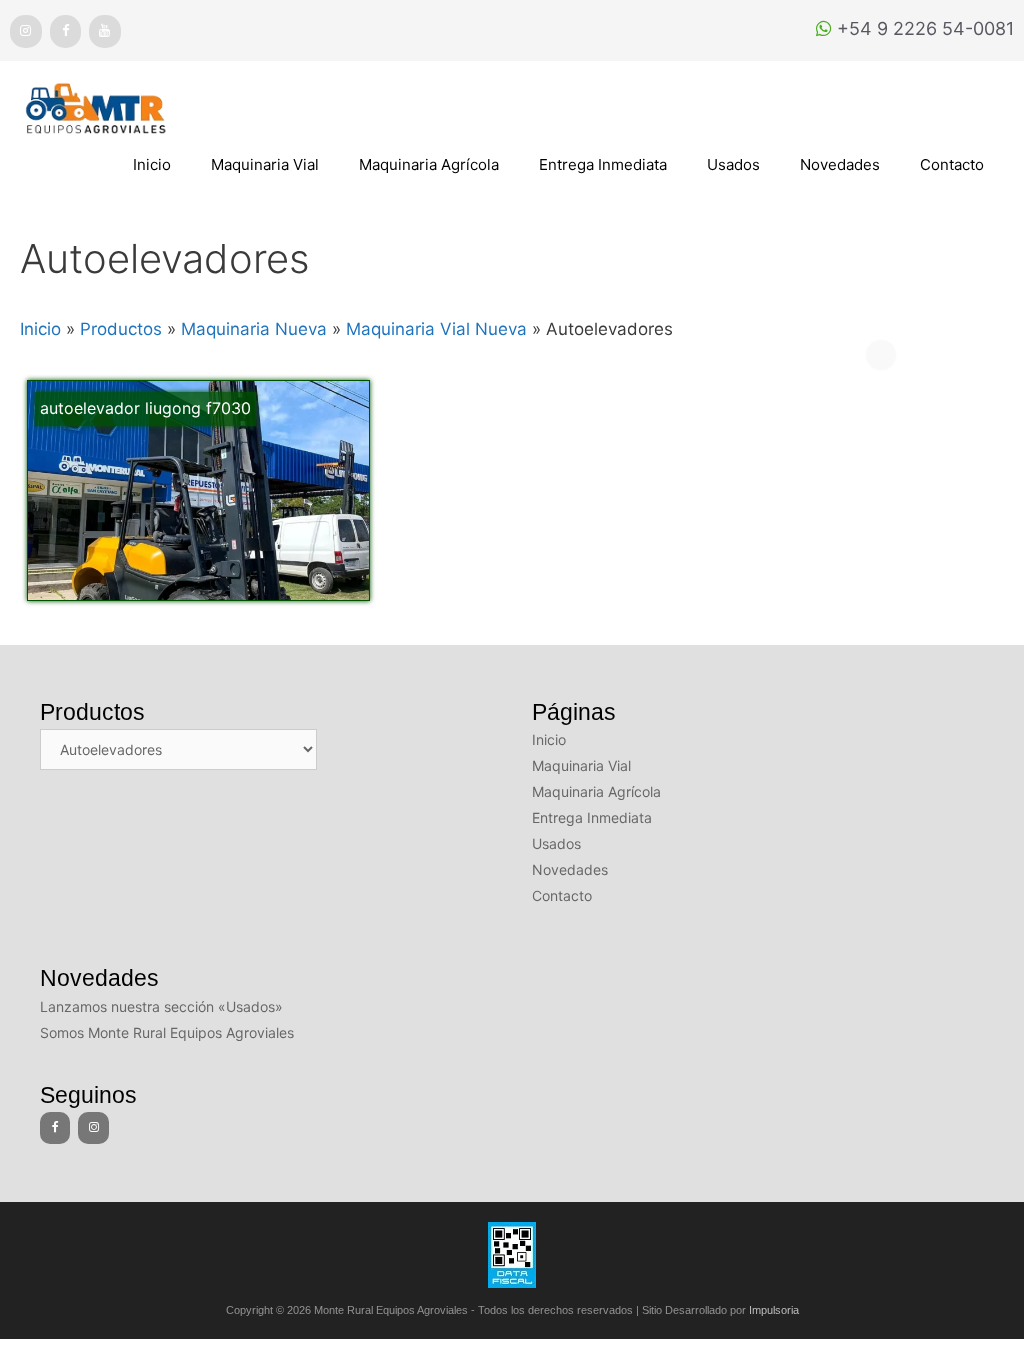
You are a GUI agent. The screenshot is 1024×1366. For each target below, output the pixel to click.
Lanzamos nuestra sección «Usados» (161, 1006)
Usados (733, 164)
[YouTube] (105, 31)
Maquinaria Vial (265, 164)
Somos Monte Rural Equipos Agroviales (167, 1032)
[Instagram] (26, 31)
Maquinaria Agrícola (429, 164)
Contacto (952, 164)
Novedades (840, 164)
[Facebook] (66, 31)
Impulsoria (774, 1310)
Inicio (152, 164)
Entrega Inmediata (603, 164)
